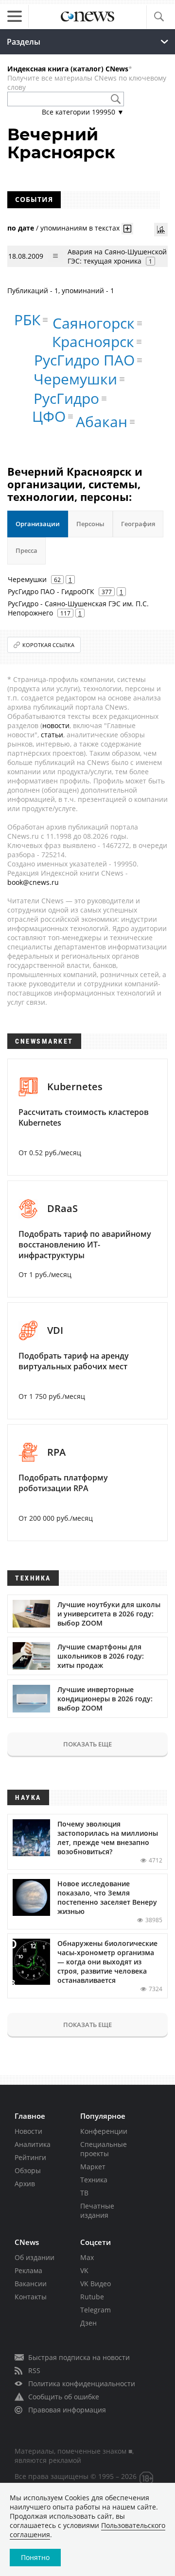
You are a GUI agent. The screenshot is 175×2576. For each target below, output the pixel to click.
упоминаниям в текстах (80, 227)
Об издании (35, 2257)
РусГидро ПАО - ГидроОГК (51, 591)
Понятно (35, 2557)
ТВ (84, 2193)
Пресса (26, 550)
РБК (27, 320)
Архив (25, 2184)
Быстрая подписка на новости (79, 2357)
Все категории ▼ (83, 112)
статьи (52, 735)
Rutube (92, 2297)
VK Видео (96, 2284)
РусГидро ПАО (84, 360)
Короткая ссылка (48, 645)
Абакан (102, 422)
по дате (21, 227)
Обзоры (28, 2170)
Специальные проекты (104, 2149)
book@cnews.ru (33, 882)
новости (56, 725)
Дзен (88, 2323)
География (138, 524)
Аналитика (33, 2144)
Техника (94, 2180)
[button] (159, 17)
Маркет (93, 2167)
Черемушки (75, 379)
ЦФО (49, 416)
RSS (34, 2370)
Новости (28, 2131)
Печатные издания (97, 2210)
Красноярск (93, 341)
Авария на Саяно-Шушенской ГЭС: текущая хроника (117, 256)
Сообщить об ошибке (64, 2397)
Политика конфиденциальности (82, 2384)
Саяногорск (94, 323)
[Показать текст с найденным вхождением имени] (127, 229)
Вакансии (31, 2284)
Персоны (90, 524)
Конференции (104, 2131)
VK (84, 2270)
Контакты (31, 2297)
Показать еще (87, 1744)
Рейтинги (30, 2157)
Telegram (96, 2310)
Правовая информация (67, 2410)
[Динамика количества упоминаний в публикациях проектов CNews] (161, 230)
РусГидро (66, 398)
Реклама (28, 2270)
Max (87, 2257)
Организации (38, 524)
